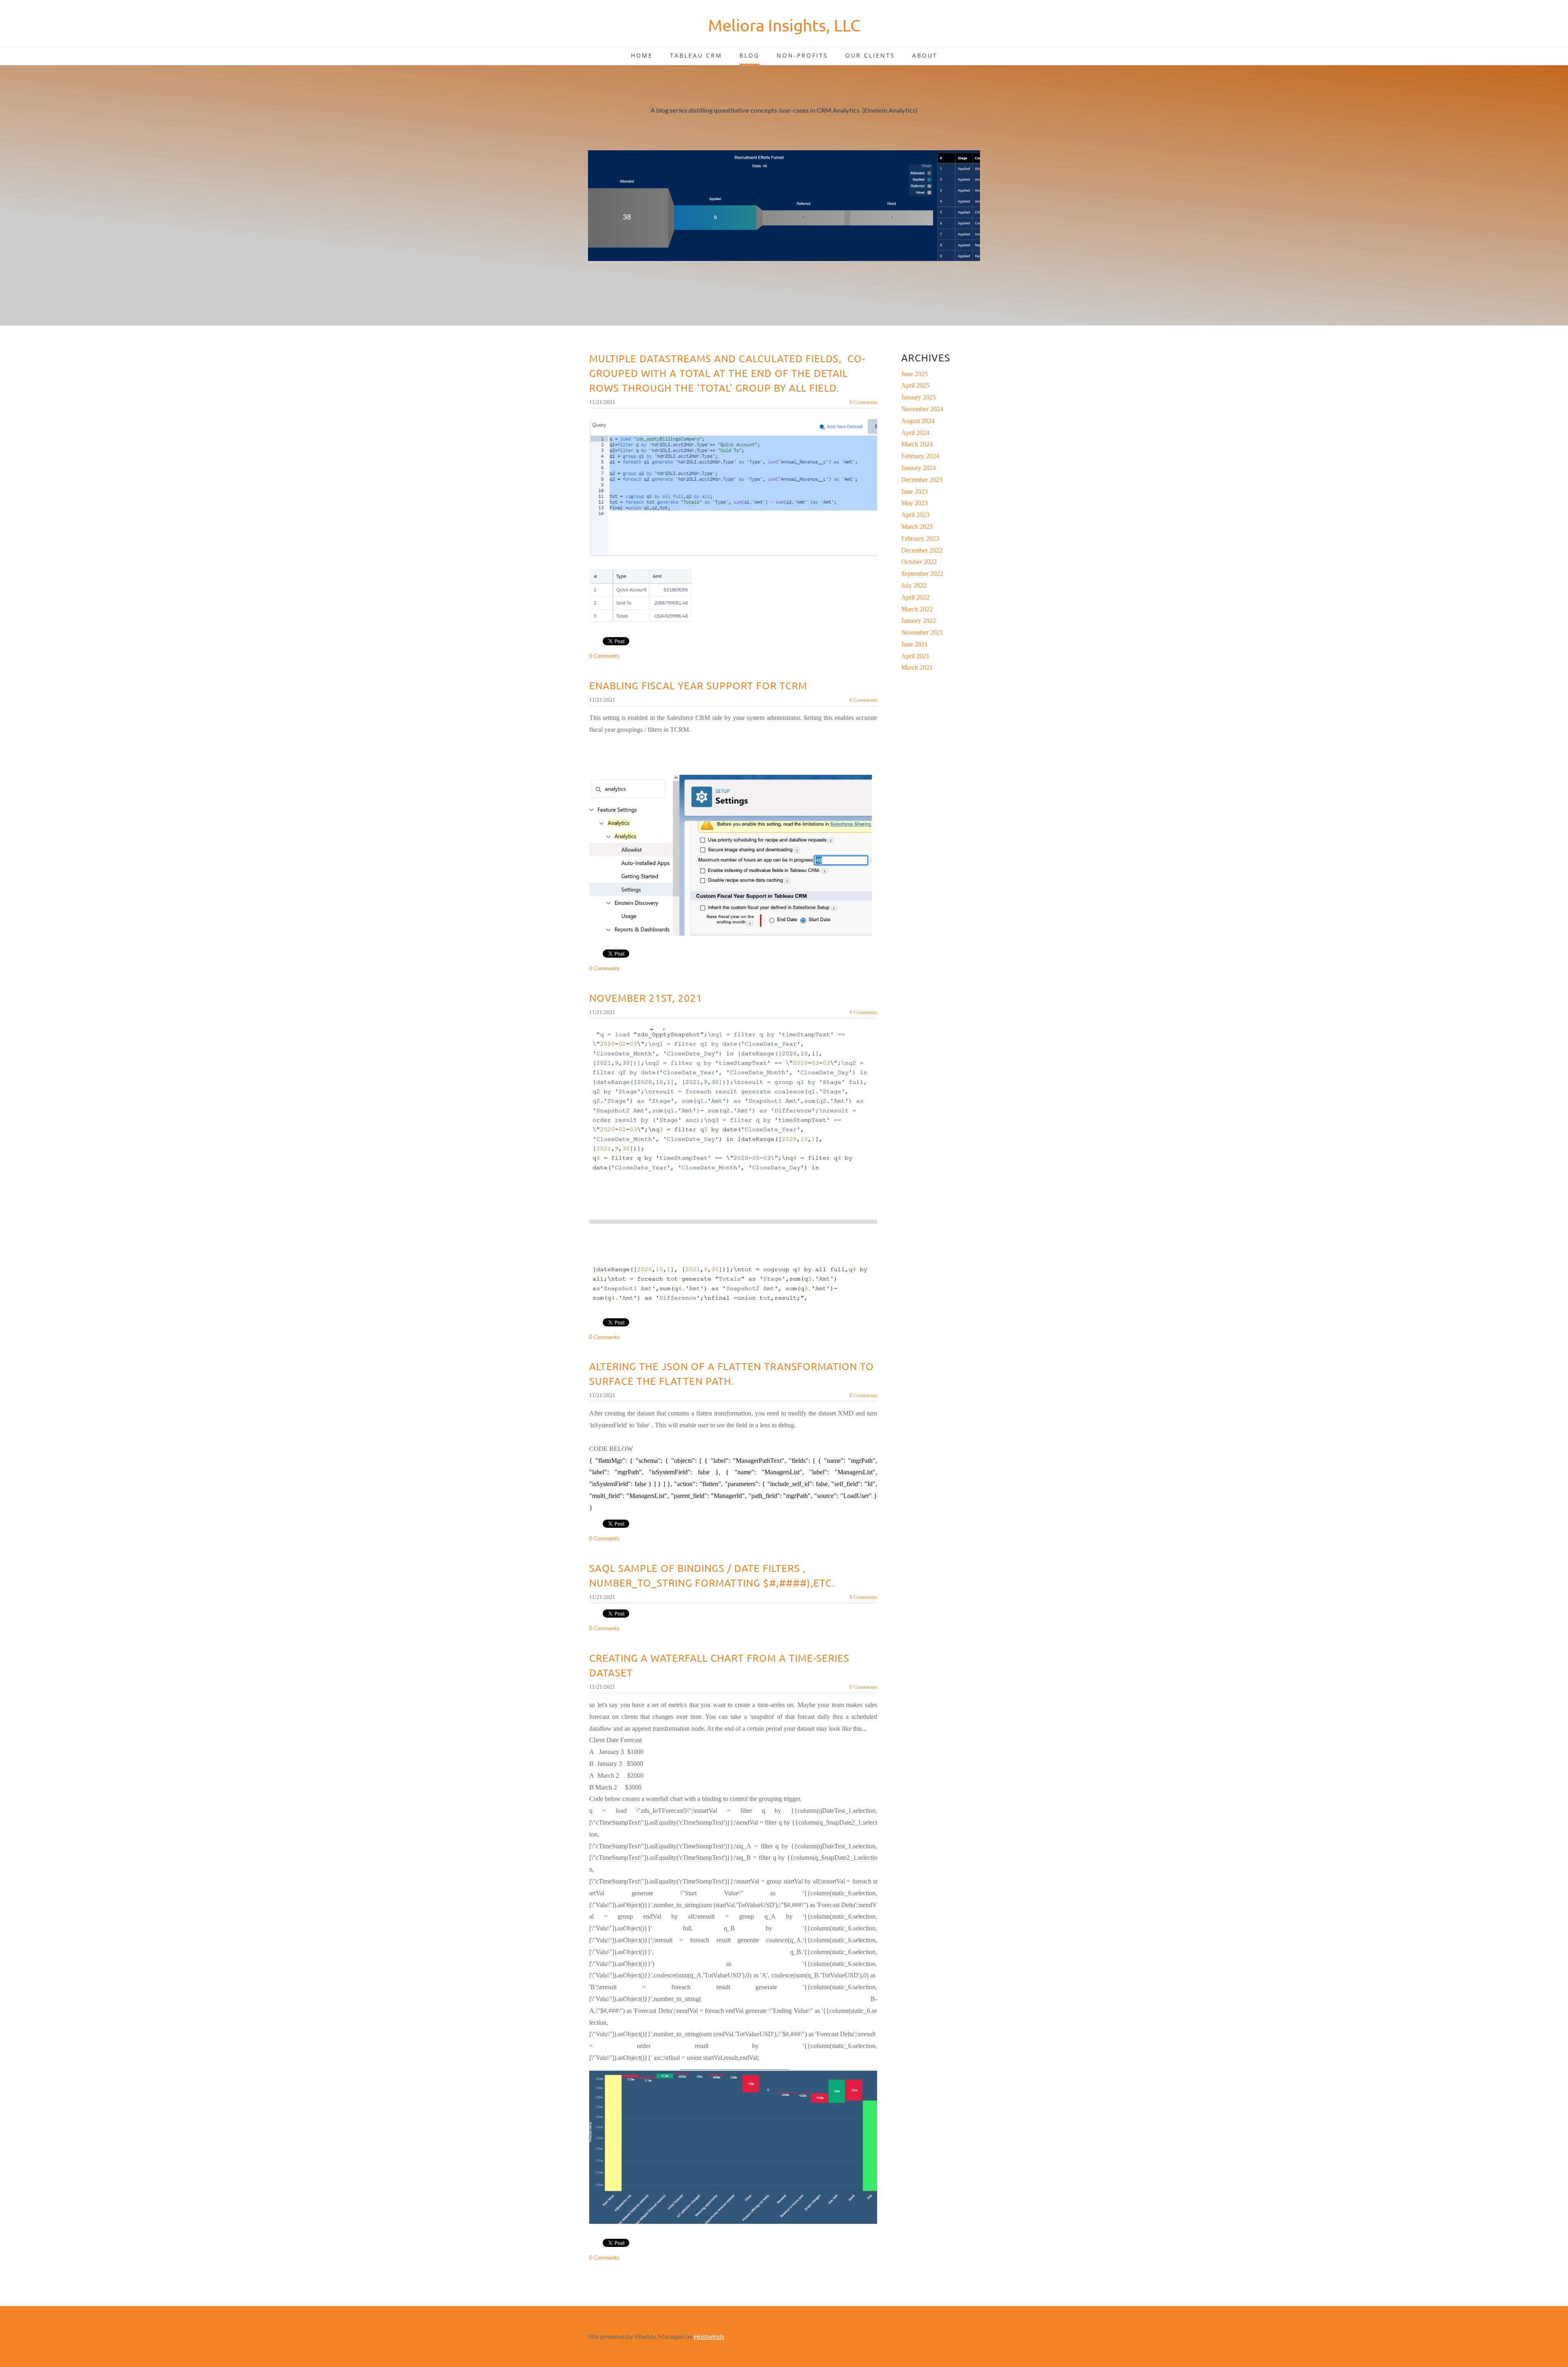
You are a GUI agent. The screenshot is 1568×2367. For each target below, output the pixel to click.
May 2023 (914, 503)
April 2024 (915, 433)
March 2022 (917, 609)
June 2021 (914, 644)
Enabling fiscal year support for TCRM (698, 685)
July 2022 (914, 585)
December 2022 (922, 550)
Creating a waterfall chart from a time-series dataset (719, 1665)
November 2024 (922, 409)
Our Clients (870, 55)
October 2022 (919, 562)
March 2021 (917, 668)
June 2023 (914, 491)
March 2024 (917, 444)
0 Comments (863, 402)
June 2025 (914, 374)
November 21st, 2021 (646, 998)
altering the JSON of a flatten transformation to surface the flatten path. (732, 1374)
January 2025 (919, 397)
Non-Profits (802, 55)
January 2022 (919, 621)
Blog (749, 55)
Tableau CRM (696, 55)
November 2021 (922, 632)
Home (642, 55)
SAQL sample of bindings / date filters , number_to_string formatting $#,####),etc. (712, 1575)
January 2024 (919, 468)
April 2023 (915, 515)
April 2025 (915, 385)
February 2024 (920, 456)
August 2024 (918, 421)
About (925, 55)
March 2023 (917, 527)
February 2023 (920, 538)
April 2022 (915, 597)
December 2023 (922, 480)
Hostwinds (709, 2336)
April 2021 (915, 656)
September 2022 (922, 574)
